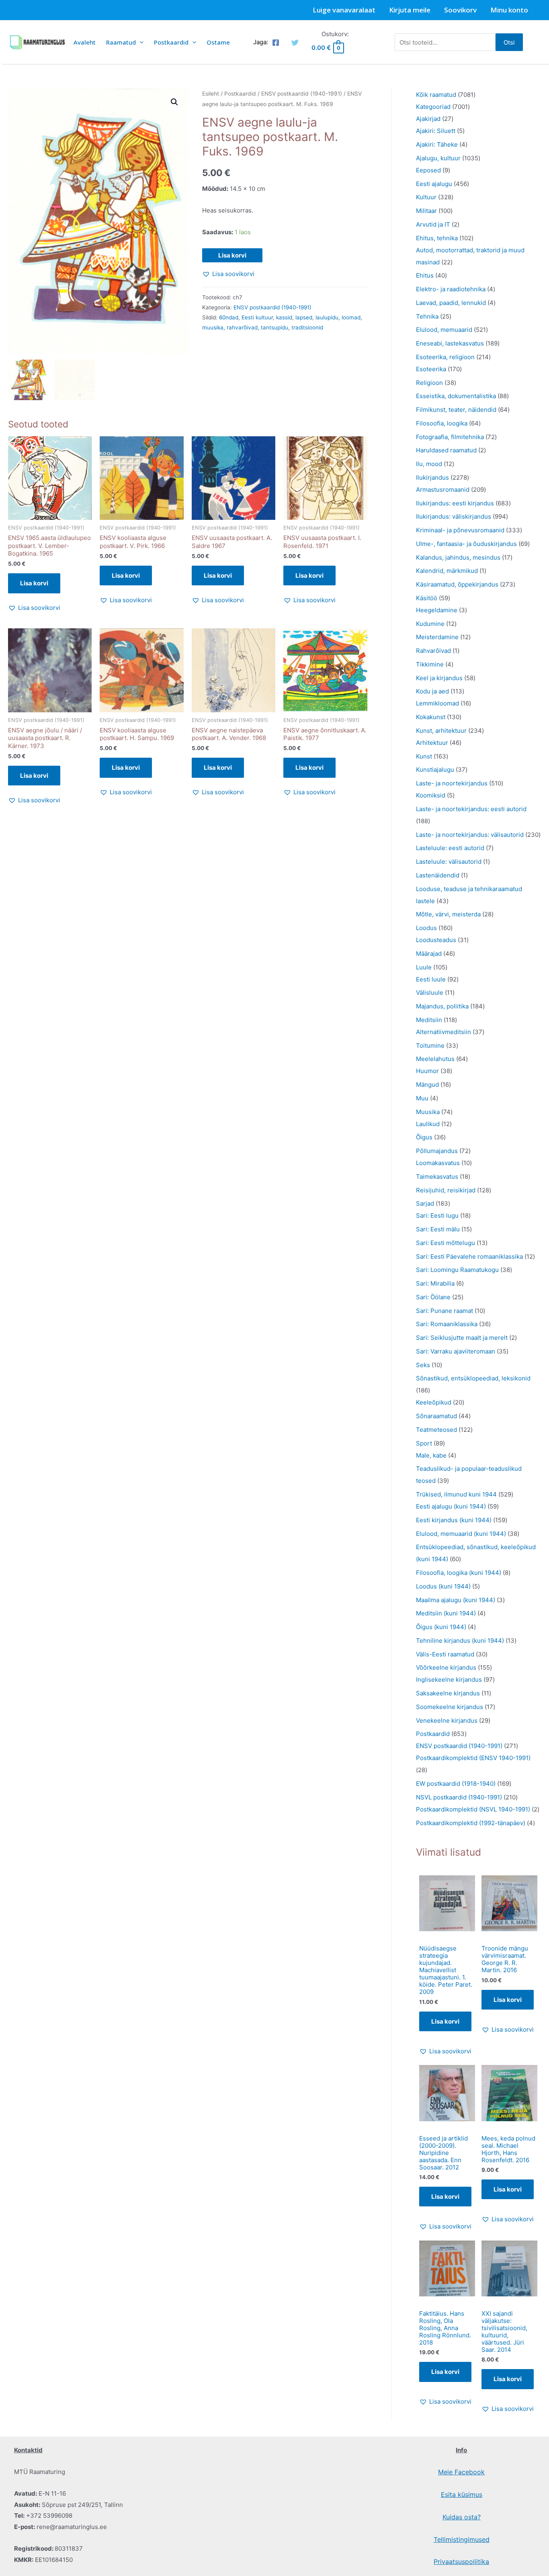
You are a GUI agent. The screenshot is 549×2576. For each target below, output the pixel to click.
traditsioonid (307, 327)
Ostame (218, 42)
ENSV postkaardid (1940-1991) (302, 94)
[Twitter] (295, 43)
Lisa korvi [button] (34, 583)
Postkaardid (171, 42)
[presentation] (140, 42)
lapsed (304, 317)
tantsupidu (274, 327)
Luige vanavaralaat (344, 10)
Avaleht (85, 42)
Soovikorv (460, 10)
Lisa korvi (232, 255)
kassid (284, 317)
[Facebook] (276, 43)
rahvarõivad (242, 327)
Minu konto (509, 10)
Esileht (211, 94)
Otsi (509, 42)
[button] (174, 102)
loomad (351, 317)
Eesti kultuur (257, 317)
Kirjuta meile (410, 10)
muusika (213, 327)
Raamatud (121, 42)
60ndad (229, 317)
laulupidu (327, 317)
